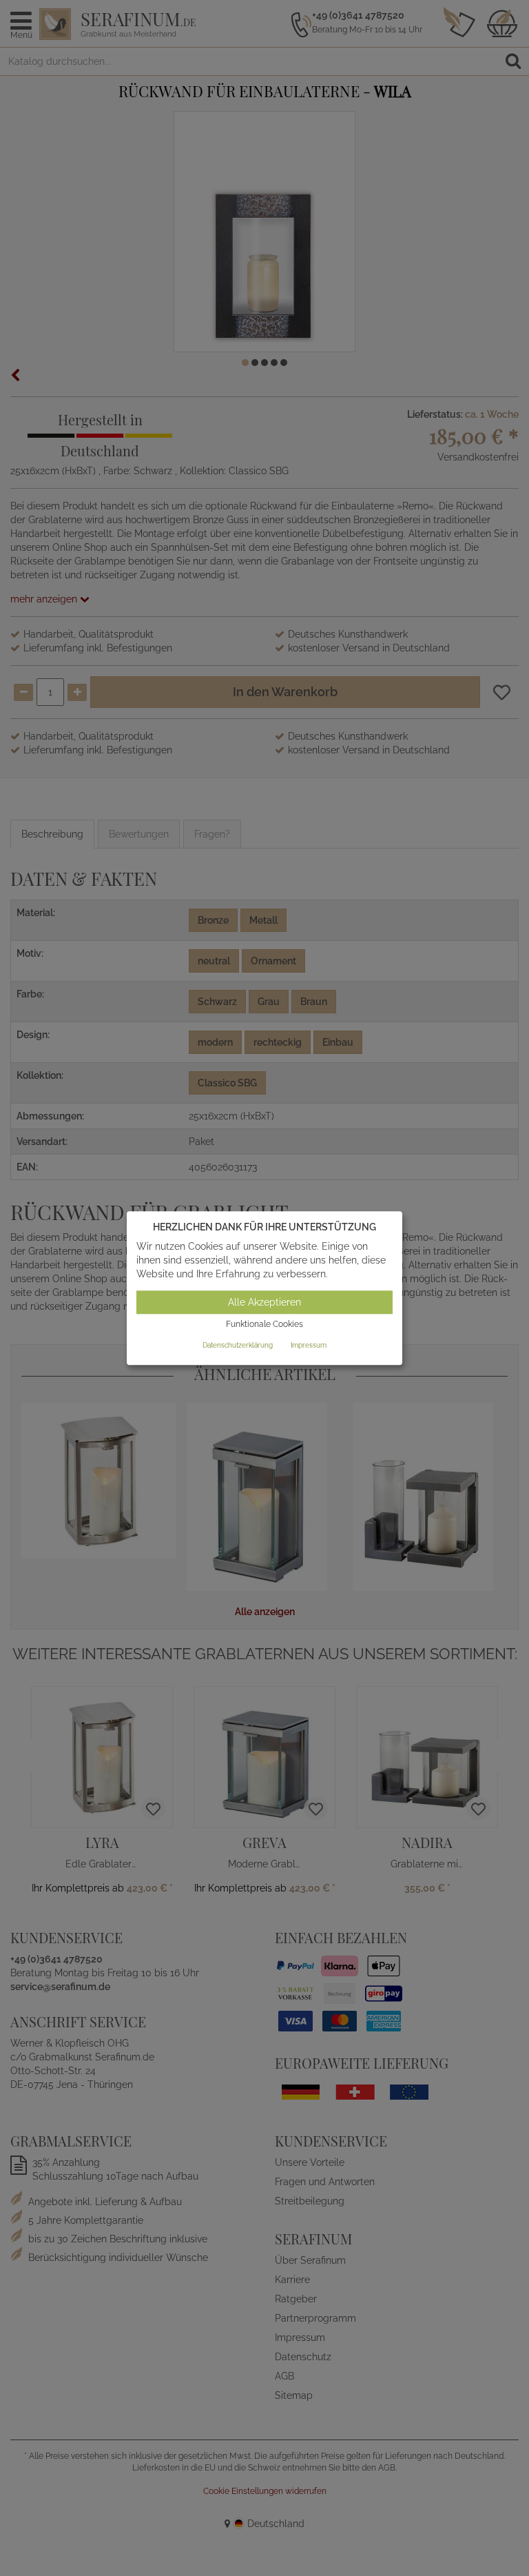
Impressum (309, 1345)
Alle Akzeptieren (264, 1303)
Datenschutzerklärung (238, 1345)
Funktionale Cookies (264, 1325)
